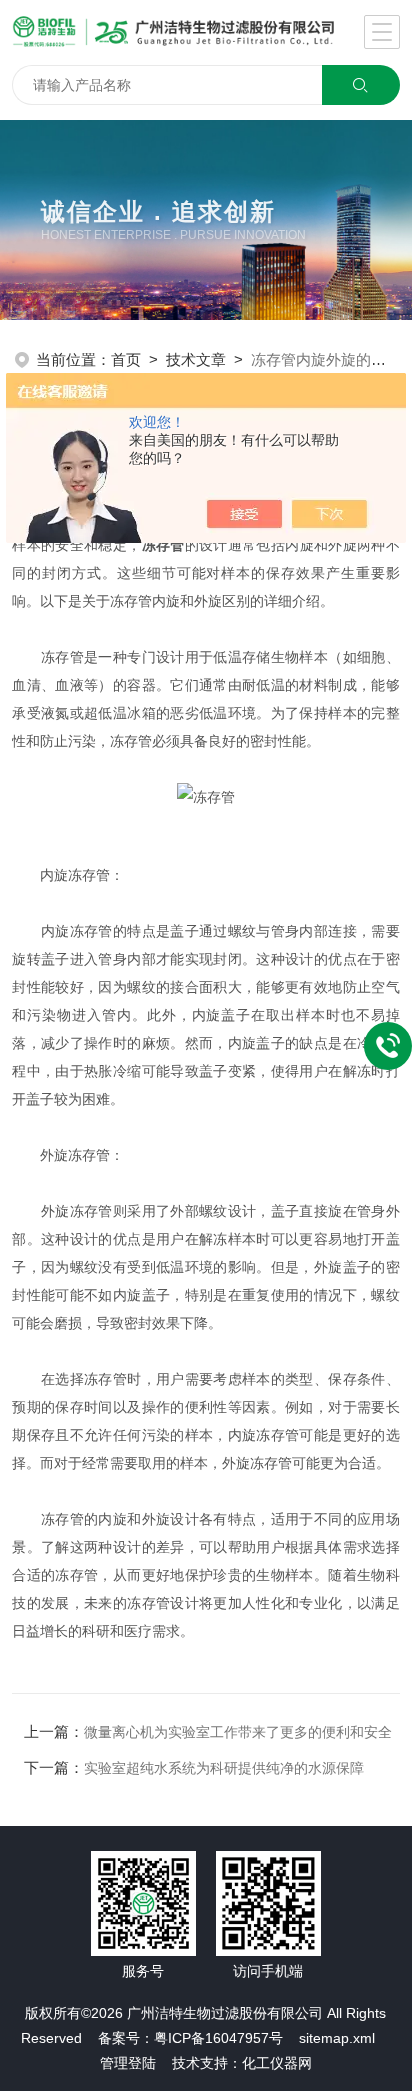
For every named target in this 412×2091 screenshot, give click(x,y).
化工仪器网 (277, 2063)
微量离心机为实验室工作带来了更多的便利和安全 (238, 1732)
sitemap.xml (337, 2038)
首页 (126, 359)
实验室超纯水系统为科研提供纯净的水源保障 (224, 1768)
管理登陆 (128, 2063)
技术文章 (196, 359)
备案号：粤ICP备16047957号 (190, 2038)
